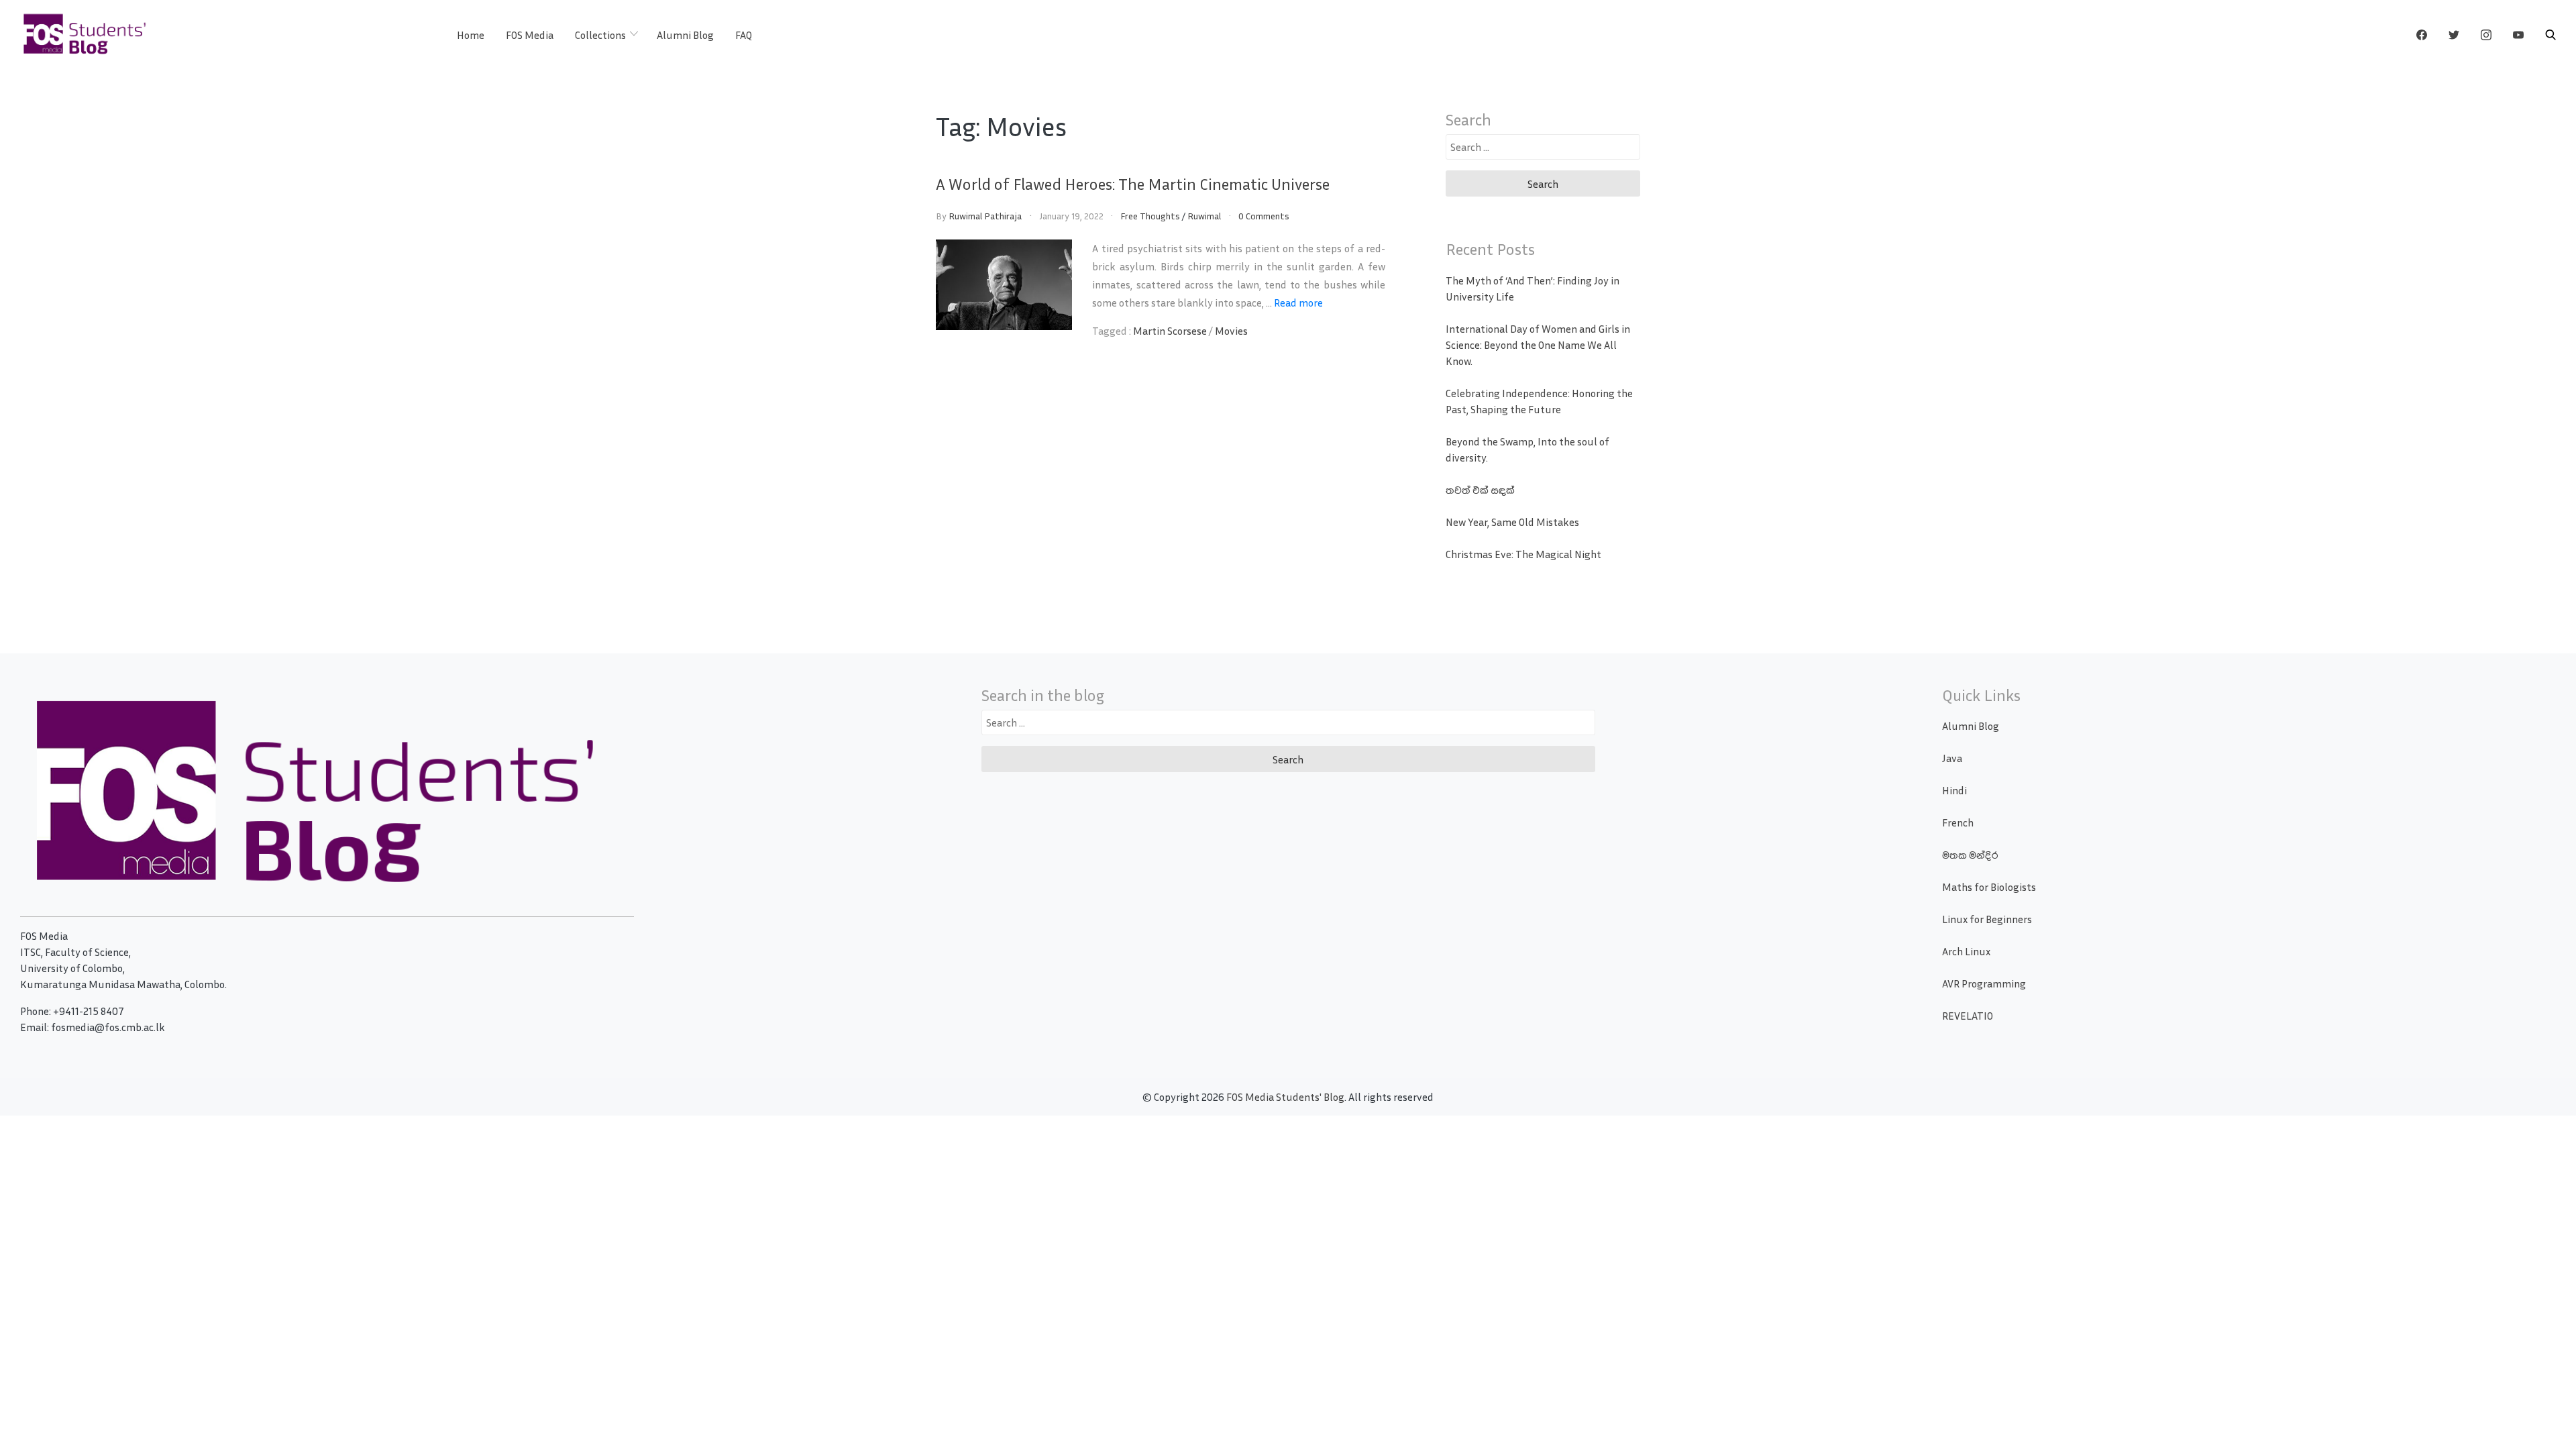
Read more (1298, 303)
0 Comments (1264, 216)
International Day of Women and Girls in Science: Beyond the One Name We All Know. (1538, 345)
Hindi (1954, 790)
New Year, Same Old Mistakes (1512, 522)
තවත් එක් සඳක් (1480, 490)
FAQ (744, 35)
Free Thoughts (1150, 216)
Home (471, 35)
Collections (600, 35)
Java (1952, 758)
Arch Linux (1966, 951)
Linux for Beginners (1987, 919)
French (1958, 822)
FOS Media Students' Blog (1285, 1097)
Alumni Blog (685, 35)
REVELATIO (1968, 1016)
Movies (1231, 331)
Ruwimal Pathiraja (985, 216)
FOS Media (530, 35)
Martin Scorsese (1170, 331)
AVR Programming (1984, 983)
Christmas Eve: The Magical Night (1523, 554)
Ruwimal (1204, 216)
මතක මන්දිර (1970, 855)
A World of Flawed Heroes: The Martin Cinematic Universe (1133, 184)
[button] (2551, 35)
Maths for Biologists (1989, 887)
